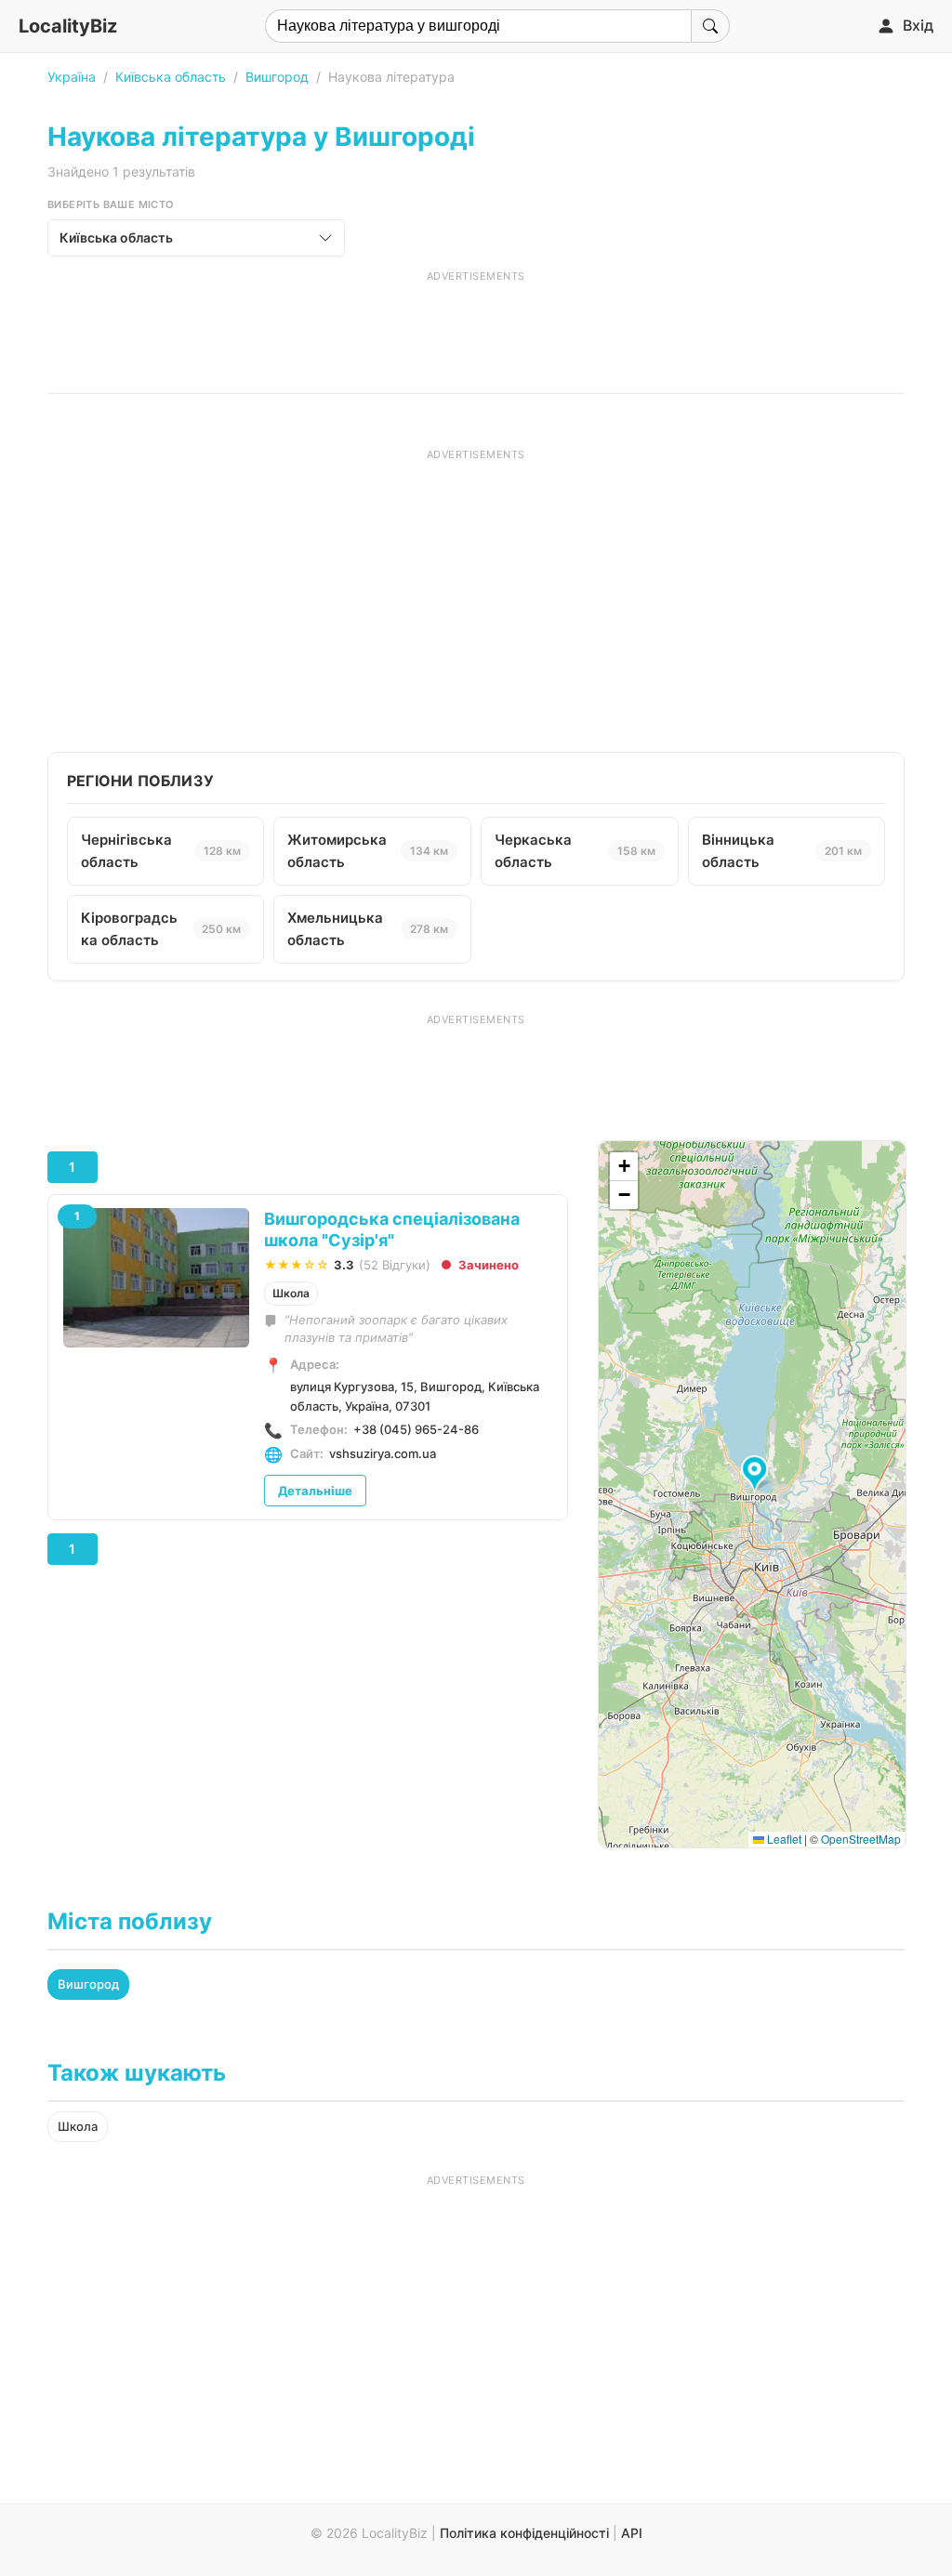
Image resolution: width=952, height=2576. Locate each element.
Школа (291, 1293)
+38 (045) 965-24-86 (416, 1429)
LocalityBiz (68, 26)
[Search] (710, 26)
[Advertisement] (476, 325)
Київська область (171, 77)
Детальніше (315, 1491)
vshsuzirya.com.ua (383, 1453)
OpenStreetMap (861, 1839)
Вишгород (277, 77)
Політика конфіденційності (524, 2533)
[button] (757, 1475)
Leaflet (783, 1839)
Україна (72, 77)
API (632, 2533)
